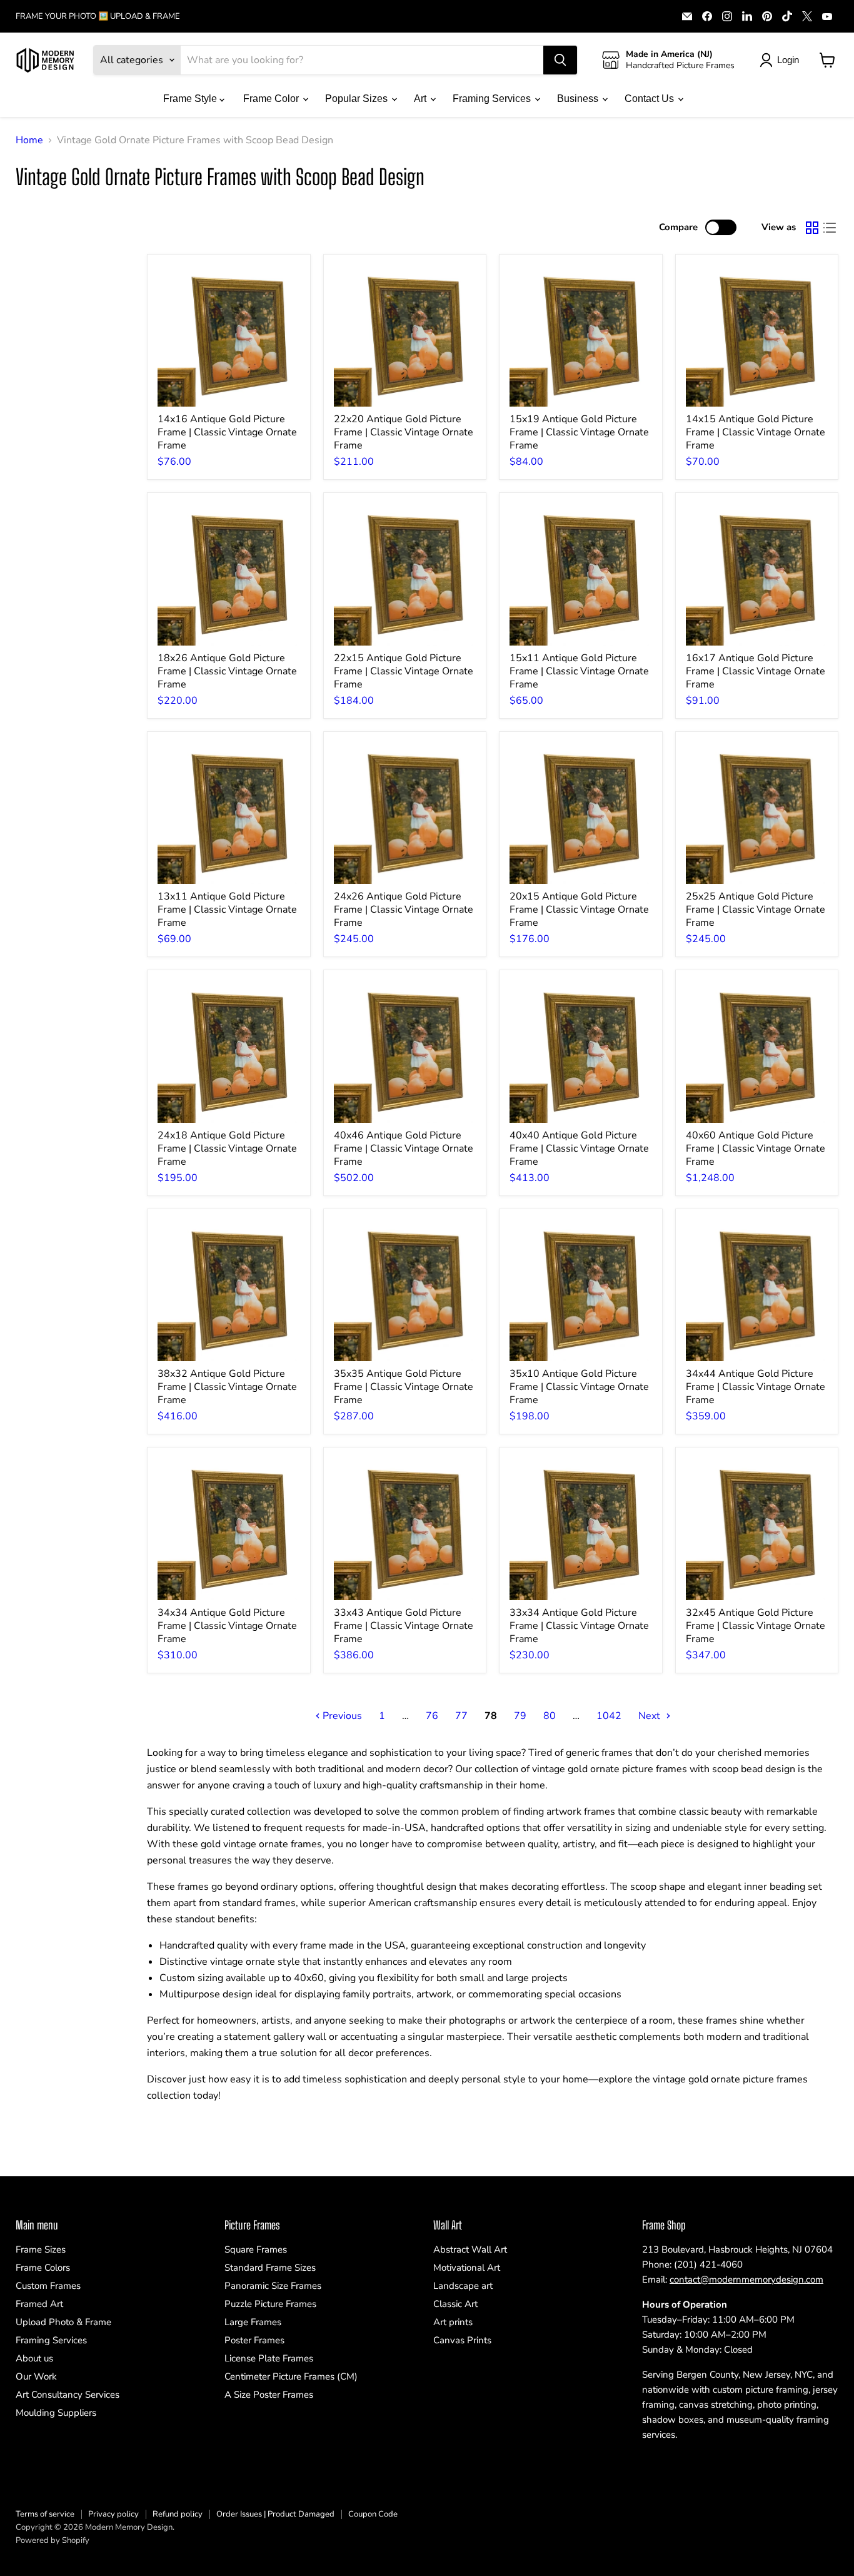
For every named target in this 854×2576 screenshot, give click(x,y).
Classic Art (455, 2304)
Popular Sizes (358, 99)
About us (34, 2358)
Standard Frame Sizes (270, 2268)
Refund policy (178, 2514)
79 (520, 1716)
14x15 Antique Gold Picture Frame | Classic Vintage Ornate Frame (756, 432)
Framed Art (39, 2304)
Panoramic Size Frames (273, 2286)
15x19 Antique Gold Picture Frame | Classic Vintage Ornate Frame (579, 432)
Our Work (36, 2376)
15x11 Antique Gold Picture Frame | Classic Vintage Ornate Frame (579, 671)
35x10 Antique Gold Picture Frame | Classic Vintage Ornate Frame (579, 1387)
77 (461, 1716)
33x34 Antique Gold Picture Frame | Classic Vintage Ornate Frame (579, 1626)
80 (550, 1716)
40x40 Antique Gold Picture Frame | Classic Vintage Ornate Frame (579, 1149)
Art (421, 99)
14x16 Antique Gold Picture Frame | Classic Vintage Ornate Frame (227, 432)
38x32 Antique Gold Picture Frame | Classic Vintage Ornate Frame (227, 1387)
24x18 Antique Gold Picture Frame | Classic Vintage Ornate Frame (227, 1149)
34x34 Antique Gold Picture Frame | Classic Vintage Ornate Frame (227, 1626)
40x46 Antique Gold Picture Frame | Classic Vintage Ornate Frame (404, 1149)
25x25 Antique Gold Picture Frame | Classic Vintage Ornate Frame (756, 910)
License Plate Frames (269, 2358)
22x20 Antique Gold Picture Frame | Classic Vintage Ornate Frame (404, 432)
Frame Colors (43, 2268)
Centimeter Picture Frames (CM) (291, 2376)
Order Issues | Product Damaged (275, 2514)
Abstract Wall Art (470, 2249)
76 (432, 1716)
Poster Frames (254, 2340)
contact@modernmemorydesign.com (746, 2279)
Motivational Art (467, 2268)
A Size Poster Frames (269, 2395)
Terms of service (45, 2514)
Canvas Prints (462, 2340)
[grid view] (812, 228)
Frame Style (191, 99)
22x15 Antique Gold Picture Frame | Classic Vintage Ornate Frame (404, 671)
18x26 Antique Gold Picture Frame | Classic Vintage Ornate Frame (227, 671)
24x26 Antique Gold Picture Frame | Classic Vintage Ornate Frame (404, 910)
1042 (609, 1716)
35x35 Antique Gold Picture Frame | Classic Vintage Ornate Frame (404, 1387)
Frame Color (272, 99)
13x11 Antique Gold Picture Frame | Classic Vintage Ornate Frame (227, 910)
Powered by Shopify (53, 2540)
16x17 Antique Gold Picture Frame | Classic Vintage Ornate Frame (756, 671)
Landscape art (463, 2286)
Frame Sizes (41, 2249)
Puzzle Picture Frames (270, 2304)
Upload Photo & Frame (63, 2322)
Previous (341, 1716)
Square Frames (256, 2249)
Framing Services (493, 99)
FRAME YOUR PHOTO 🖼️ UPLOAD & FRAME (98, 17)
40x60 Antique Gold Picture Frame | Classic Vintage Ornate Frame (756, 1149)
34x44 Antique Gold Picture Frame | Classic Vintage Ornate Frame (756, 1387)
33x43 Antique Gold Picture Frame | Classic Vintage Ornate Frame (404, 1626)
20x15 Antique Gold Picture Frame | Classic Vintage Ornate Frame (579, 910)
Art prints (453, 2322)
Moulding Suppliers (56, 2413)
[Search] (560, 60)
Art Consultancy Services (68, 2395)
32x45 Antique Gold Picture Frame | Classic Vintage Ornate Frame (756, 1626)
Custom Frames (48, 2286)
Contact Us (651, 99)
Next (651, 1716)
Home (29, 140)
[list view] (830, 228)
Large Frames (253, 2322)
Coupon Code (373, 2514)
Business (579, 99)
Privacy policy (113, 2514)
